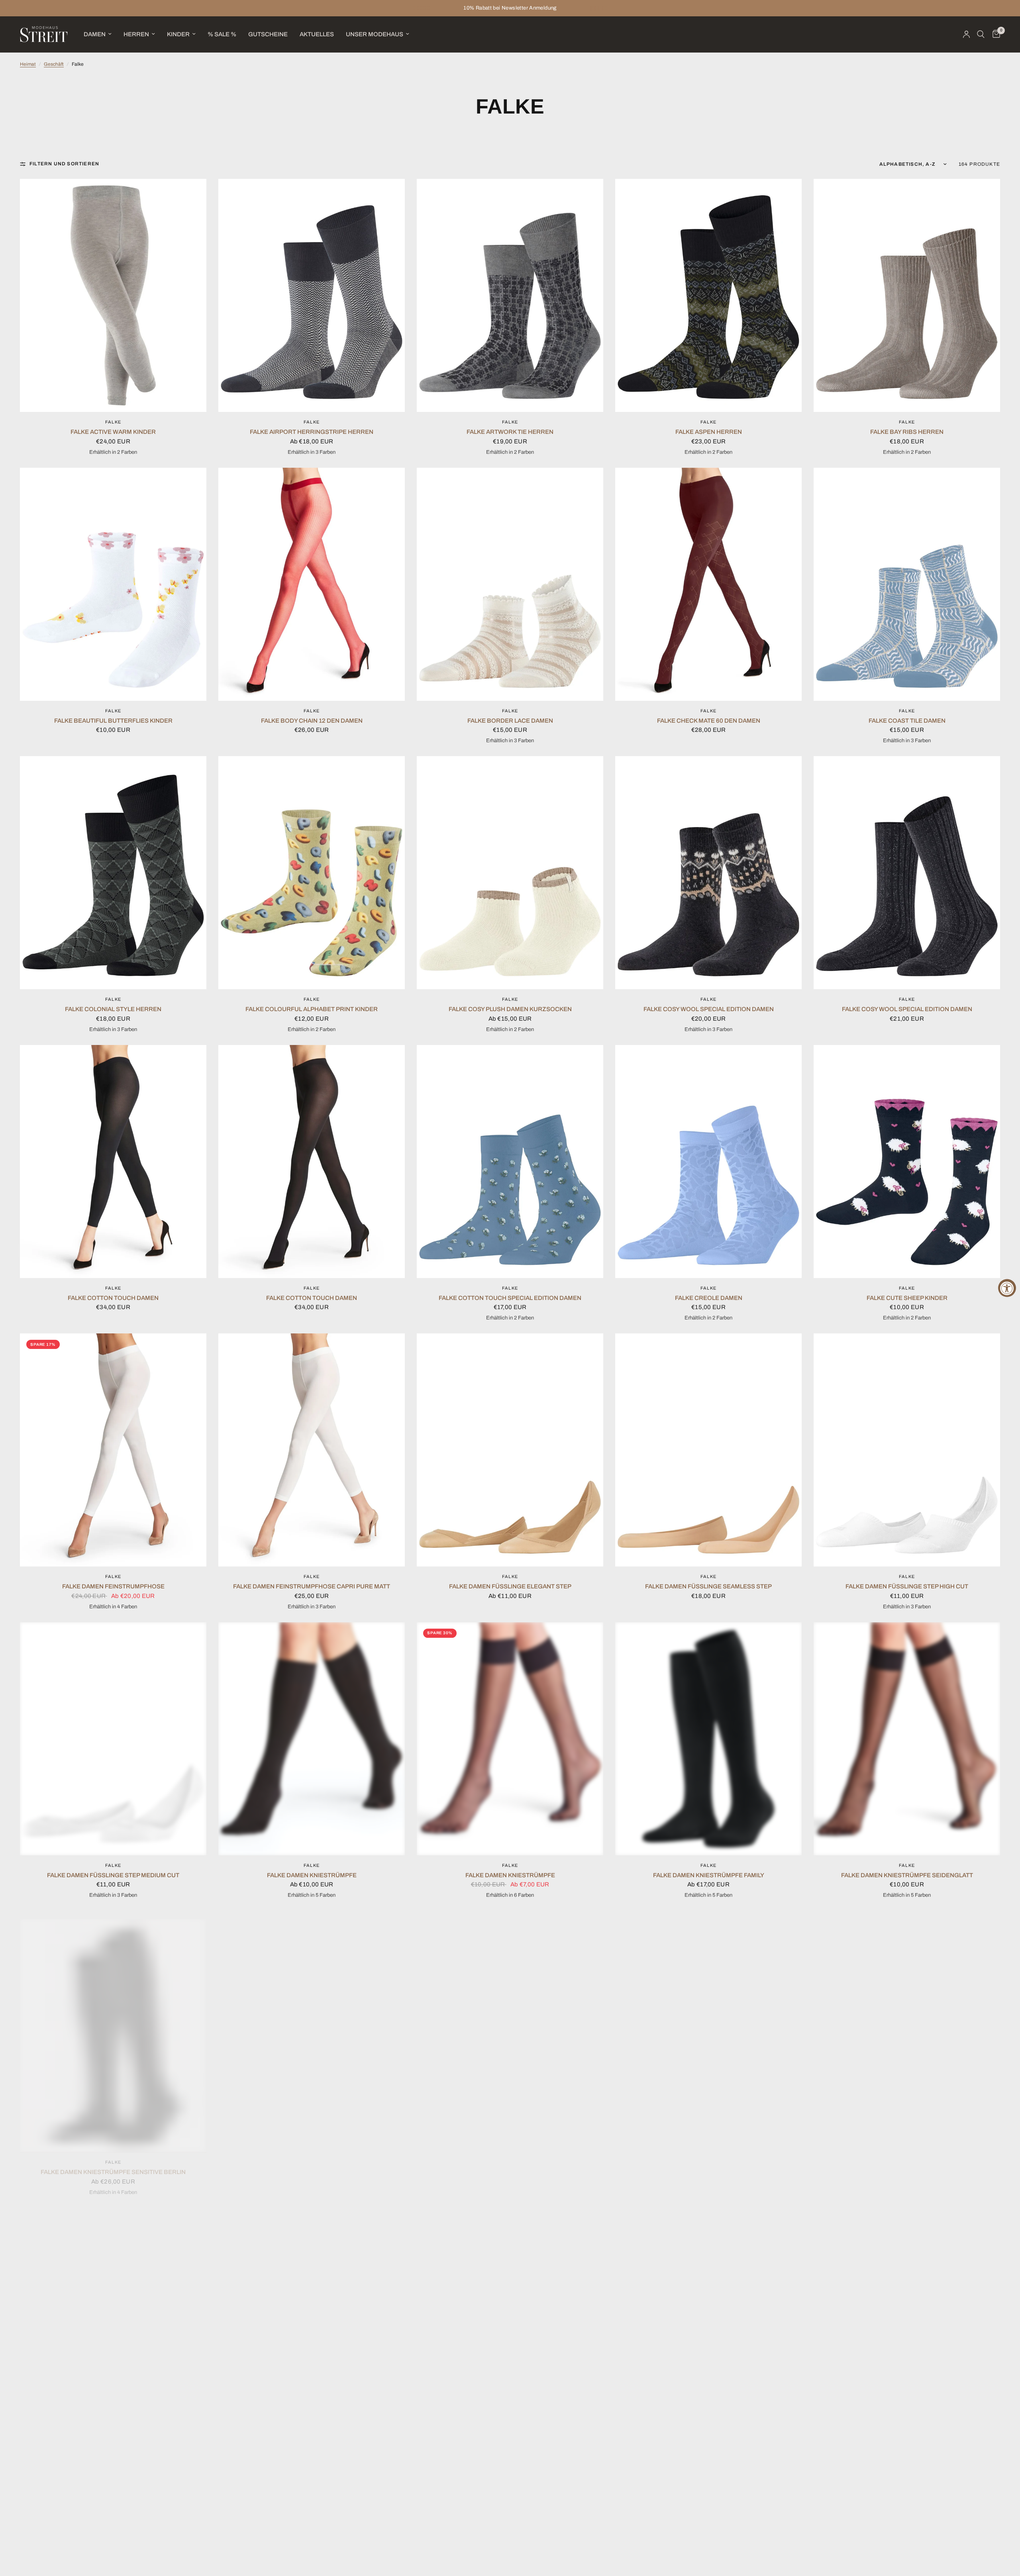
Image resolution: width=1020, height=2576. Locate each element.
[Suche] (981, 34)
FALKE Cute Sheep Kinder (907, 1298)
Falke (113, 422)
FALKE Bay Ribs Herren (907, 432)
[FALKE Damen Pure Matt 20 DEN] (113, 2316)
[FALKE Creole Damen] (708, 1162)
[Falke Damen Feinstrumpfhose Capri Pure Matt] (312, 1450)
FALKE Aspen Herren (709, 432)
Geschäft (54, 64)
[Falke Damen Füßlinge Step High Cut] (907, 1450)
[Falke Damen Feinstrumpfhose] (113, 1450)
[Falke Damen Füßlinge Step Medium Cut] (113, 1739)
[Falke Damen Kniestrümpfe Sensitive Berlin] (113, 2027)
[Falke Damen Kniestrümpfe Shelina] (510, 2027)
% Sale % (222, 34)
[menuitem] (98, 34)
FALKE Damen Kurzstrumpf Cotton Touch (907, 2164)
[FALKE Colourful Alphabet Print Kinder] (312, 873)
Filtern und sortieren (64, 164)
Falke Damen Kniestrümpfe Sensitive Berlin (113, 2164)
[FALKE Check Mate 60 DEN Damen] (708, 584)
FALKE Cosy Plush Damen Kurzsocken (510, 1009)
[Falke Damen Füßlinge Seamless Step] (708, 1450)
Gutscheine (268, 34)
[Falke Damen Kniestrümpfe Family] (708, 1739)
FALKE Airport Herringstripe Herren (312, 432)
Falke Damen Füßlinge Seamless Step (708, 1586)
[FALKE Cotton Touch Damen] (113, 1162)
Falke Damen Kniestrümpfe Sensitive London (312, 2164)
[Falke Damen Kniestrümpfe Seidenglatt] (907, 1739)
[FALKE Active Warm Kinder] (113, 295)
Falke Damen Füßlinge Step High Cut (907, 1586)
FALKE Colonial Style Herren (113, 1009)
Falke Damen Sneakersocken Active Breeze (709, 2452)
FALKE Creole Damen (709, 1298)
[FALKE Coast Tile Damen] (907, 584)
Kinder (178, 34)
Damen (95, 34)
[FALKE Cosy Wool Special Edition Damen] (708, 873)
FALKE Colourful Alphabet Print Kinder (312, 1009)
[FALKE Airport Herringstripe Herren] (312, 295)
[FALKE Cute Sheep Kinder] (907, 1162)
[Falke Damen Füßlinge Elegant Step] (510, 1450)
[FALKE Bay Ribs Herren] (907, 295)
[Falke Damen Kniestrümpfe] (312, 1739)
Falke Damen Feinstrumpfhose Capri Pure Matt (312, 1586)
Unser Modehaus (375, 34)
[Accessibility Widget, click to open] (1007, 1288)
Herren (136, 34)
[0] (994, 34)
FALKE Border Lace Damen (510, 721)
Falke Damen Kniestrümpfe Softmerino (709, 2164)
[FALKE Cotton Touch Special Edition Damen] (510, 1162)
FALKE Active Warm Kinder (113, 432)
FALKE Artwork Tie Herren (510, 432)
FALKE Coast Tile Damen (907, 721)
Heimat (28, 64)
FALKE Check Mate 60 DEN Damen (709, 721)
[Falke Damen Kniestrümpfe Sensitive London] (312, 2027)
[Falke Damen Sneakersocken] (312, 2316)
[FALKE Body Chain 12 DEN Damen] (312, 584)
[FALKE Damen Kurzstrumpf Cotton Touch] (907, 2027)
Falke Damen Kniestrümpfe (312, 1875)
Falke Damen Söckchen (907, 2452)
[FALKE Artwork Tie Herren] (510, 295)
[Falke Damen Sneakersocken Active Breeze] (708, 2316)
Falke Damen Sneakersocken (312, 2452)
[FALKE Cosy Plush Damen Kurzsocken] (510, 873)
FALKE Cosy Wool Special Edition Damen (709, 1009)
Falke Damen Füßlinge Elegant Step (510, 1586)
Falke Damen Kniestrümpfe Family (709, 1875)
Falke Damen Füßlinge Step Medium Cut (113, 1875)
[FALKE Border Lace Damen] (510, 584)
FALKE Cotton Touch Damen (113, 1298)
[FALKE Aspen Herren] (708, 295)
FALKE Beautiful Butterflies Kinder (113, 721)
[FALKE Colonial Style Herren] (113, 873)
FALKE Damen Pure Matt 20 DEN (113, 2452)
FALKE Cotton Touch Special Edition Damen (510, 1298)
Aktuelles (317, 34)
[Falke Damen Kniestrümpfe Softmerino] (708, 2027)
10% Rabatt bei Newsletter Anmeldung (510, 8)
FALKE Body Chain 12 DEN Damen (312, 721)
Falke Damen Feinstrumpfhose (113, 1586)
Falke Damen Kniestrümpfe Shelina (510, 2164)
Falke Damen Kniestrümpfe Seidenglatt (907, 1875)
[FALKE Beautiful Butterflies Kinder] (113, 584)
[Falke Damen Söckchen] (907, 2316)
